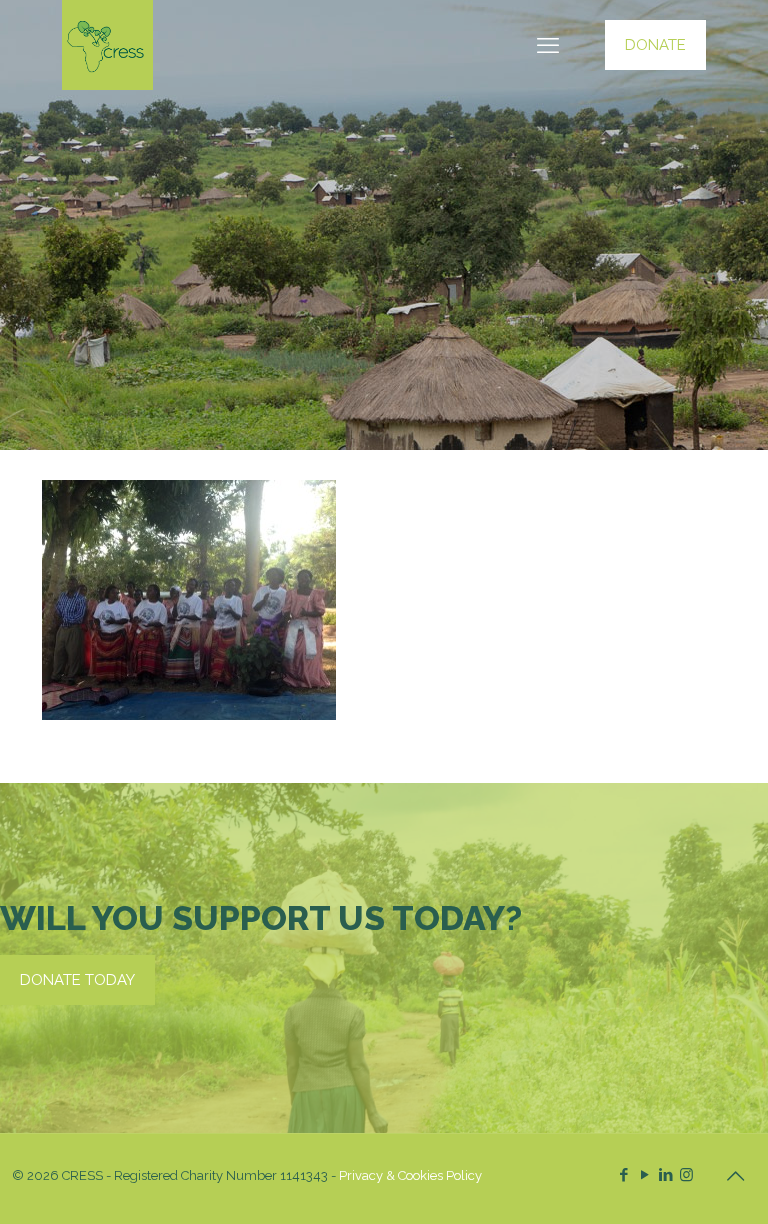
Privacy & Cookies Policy (410, 1175)
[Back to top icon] (735, 1176)
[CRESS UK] (107, 45)
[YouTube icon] (644, 1175)
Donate (655, 45)
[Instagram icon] (686, 1175)
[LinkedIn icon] (665, 1175)
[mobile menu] (548, 45)
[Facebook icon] (623, 1175)
